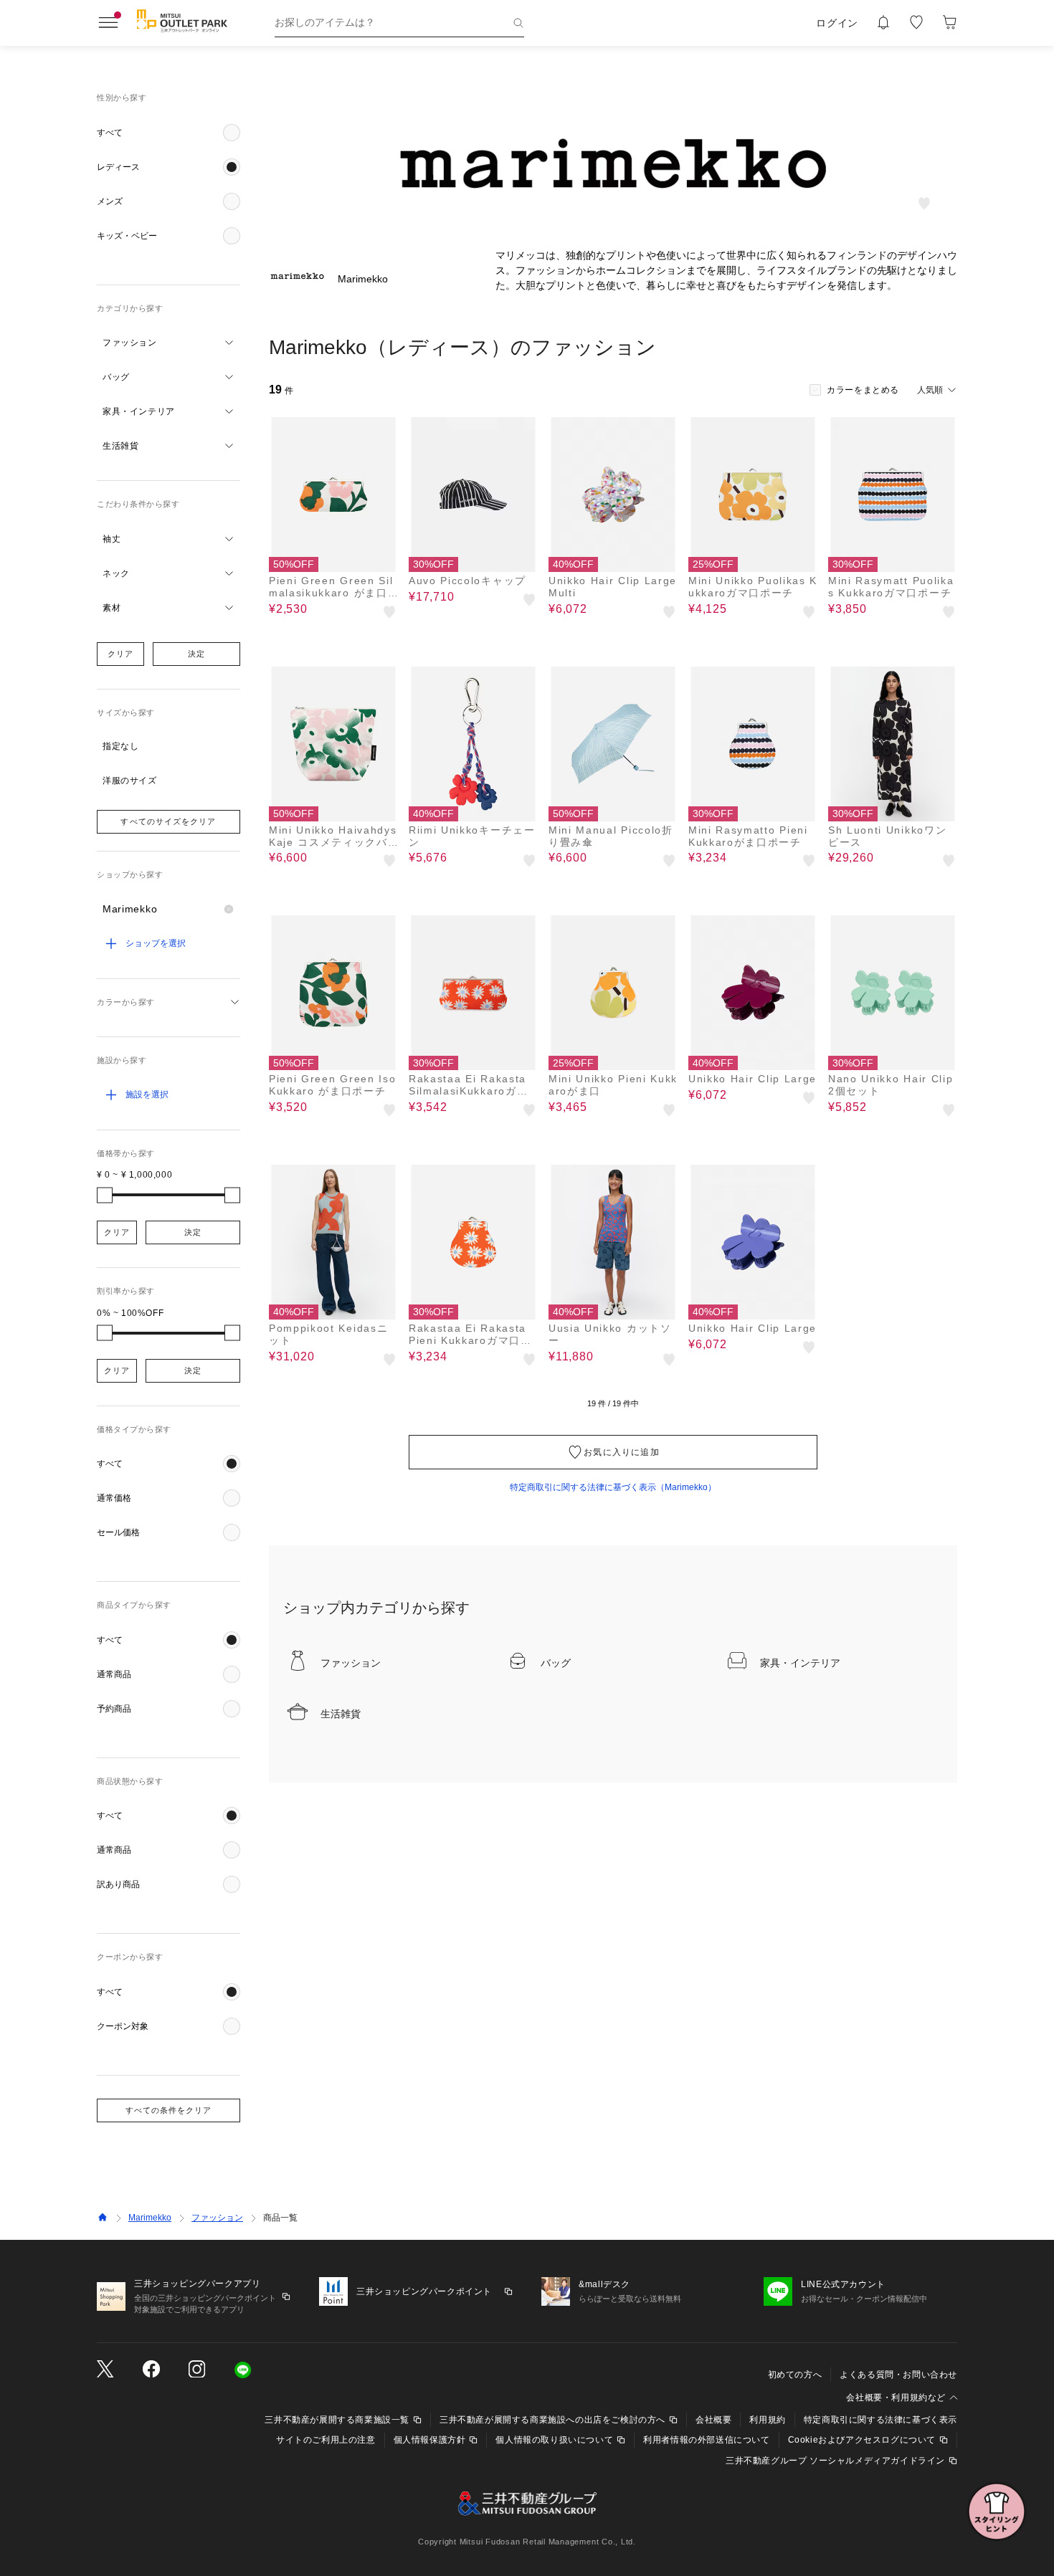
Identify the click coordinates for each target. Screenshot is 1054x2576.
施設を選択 (147, 1094)
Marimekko (150, 2218)
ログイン (837, 23)
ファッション (217, 2218)
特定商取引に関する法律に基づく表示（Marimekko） (613, 1487)
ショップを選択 (156, 943)
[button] (168, 133)
